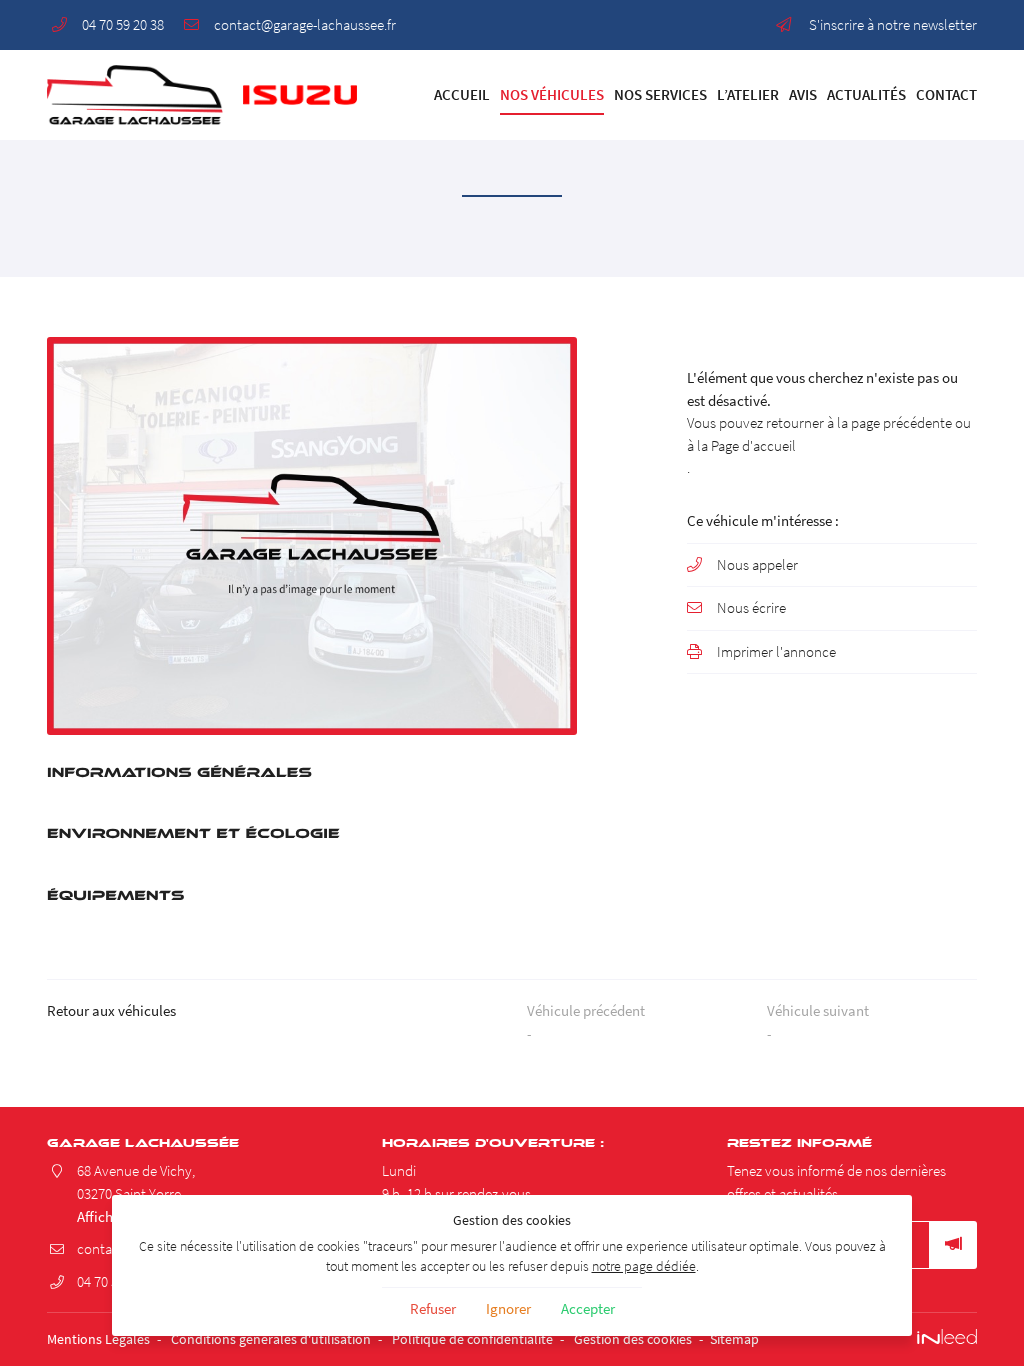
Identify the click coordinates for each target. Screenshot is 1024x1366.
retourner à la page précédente (859, 422)
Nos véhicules (552, 94)
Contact (946, 94)
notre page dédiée (644, 1266)
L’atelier (748, 94)
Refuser (433, 1308)
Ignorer (508, 1308)
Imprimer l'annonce (776, 651)
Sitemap (734, 1339)
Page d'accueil (753, 445)
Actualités (866, 94)
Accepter (588, 1308)
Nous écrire (751, 607)
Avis (803, 94)
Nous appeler (757, 564)
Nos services (660, 94)
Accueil (462, 94)
